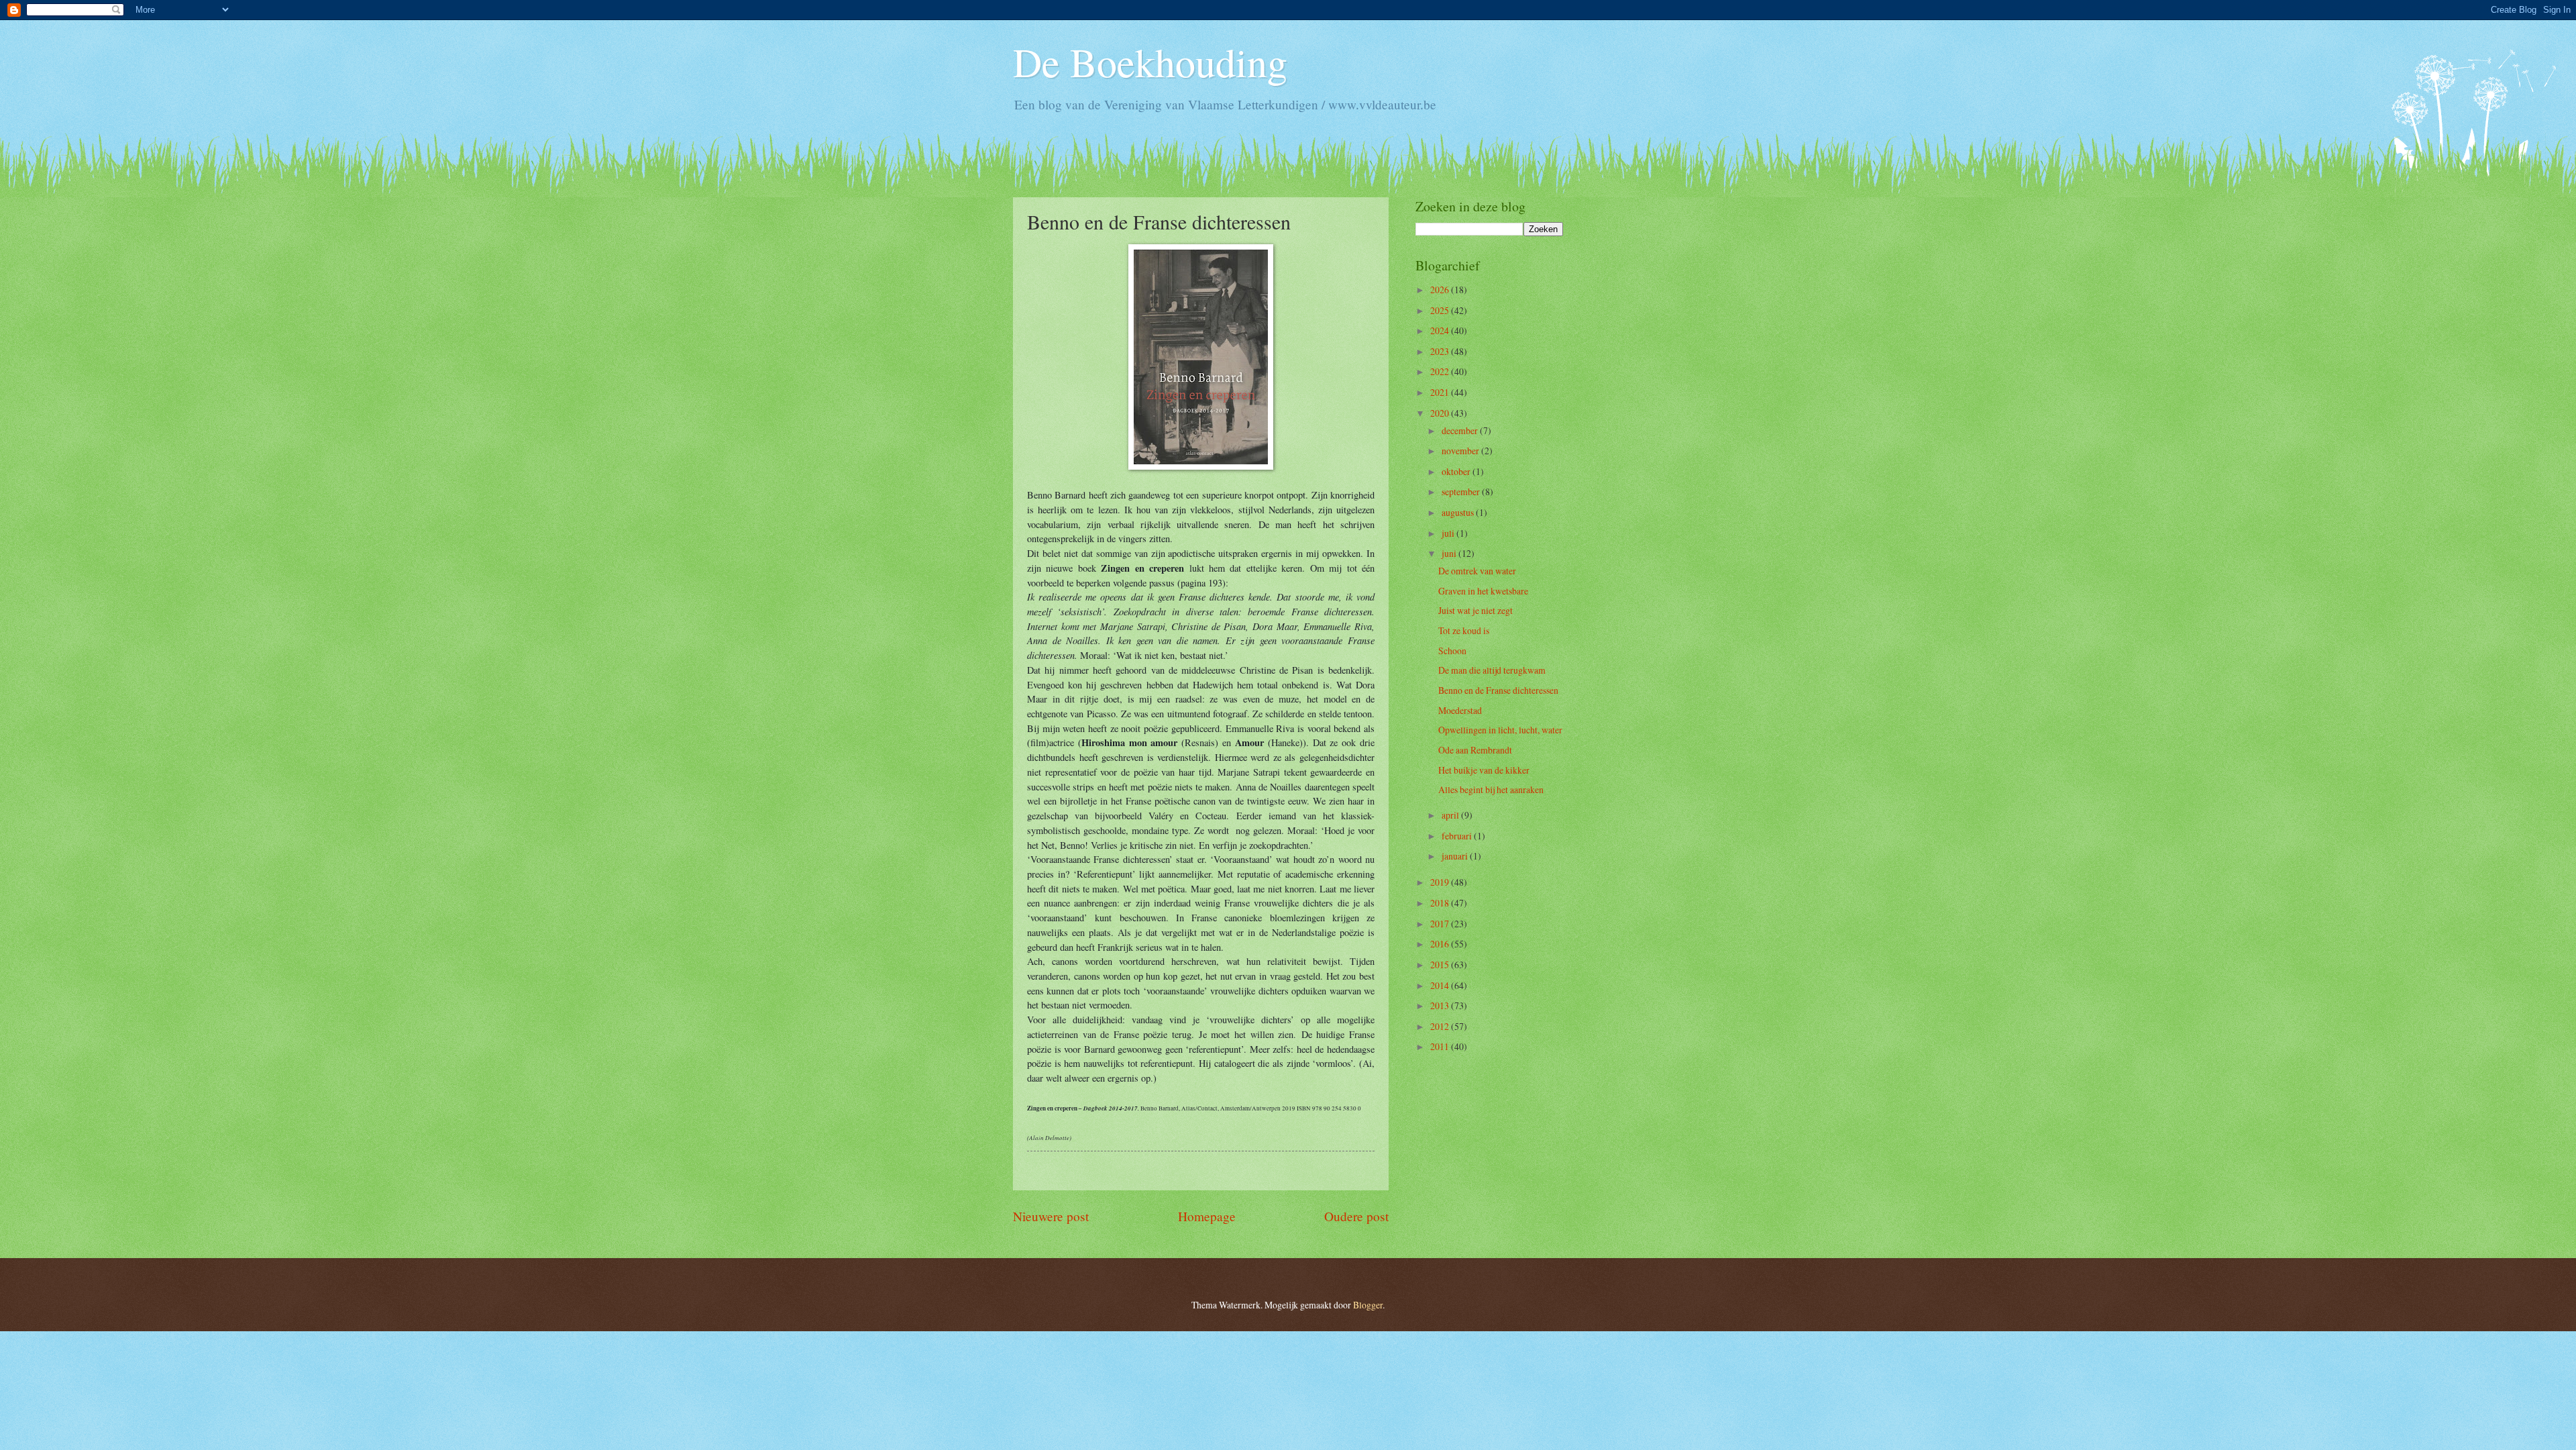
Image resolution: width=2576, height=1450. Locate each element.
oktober (1457, 471)
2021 (1441, 392)
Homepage (1207, 1216)
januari (1456, 856)
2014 (1441, 985)
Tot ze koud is (1464, 630)
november (1461, 451)
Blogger (1368, 1305)
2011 (1441, 1046)
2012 (1441, 1026)
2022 (1441, 371)
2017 (1441, 924)
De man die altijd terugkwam (1492, 670)
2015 (1441, 965)
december (1461, 430)
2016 (1441, 944)
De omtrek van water (1477, 571)
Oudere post (1356, 1216)
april (1451, 815)
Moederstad (1460, 710)
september (1462, 491)
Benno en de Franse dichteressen (1498, 690)
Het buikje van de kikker (1484, 770)
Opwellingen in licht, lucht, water (1500, 730)
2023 (1441, 351)
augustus (1459, 512)
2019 (1441, 882)
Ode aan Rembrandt (1475, 750)
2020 (1441, 413)
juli (1449, 533)
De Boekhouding (1150, 62)
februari (1458, 836)
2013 (1441, 1005)
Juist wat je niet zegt (1475, 610)
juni (1450, 553)
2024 (1441, 330)
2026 (1441, 290)
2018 (1441, 903)
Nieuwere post (1051, 1216)
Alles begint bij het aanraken (1491, 789)
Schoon (1452, 651)
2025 (1441, 310)
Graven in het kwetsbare (1483, 591)
